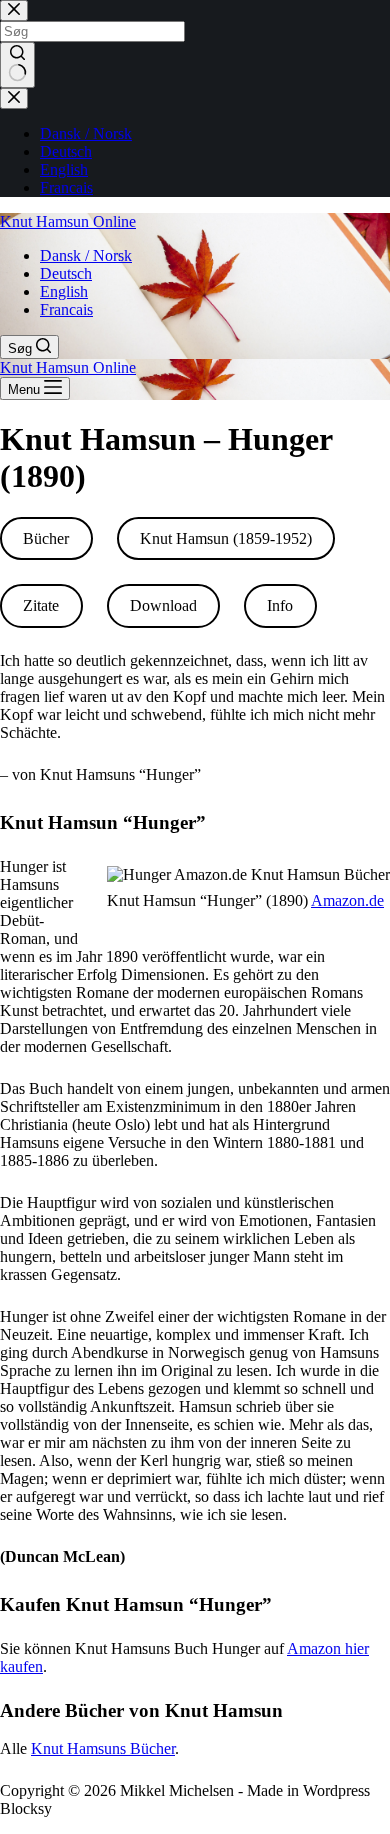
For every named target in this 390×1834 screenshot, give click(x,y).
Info (280, 605)
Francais (66, 309)
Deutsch (66, 273)
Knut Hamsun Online (68, 221)
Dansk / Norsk (86, 255)
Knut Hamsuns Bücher (103, 1748)
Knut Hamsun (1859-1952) (226, 538)
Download (163, 605)
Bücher (46, 538)
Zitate (41, 605)
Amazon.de (347, 900)
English (64, 291)
